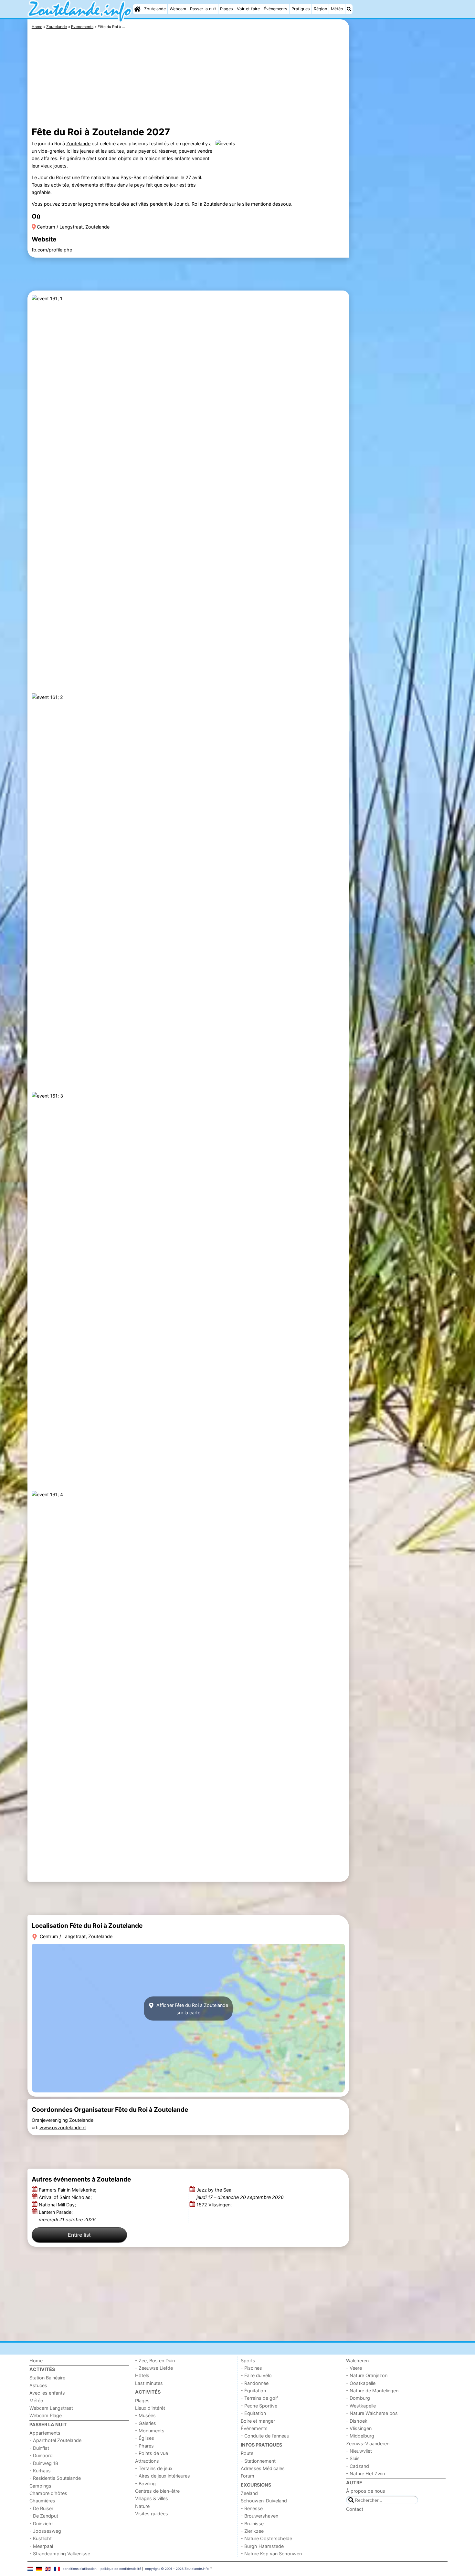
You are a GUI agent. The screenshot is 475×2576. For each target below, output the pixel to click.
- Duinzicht (41, 2524)
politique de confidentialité (121, 2569)
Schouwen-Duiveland (264, 2501)
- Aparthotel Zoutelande (55, 2440)
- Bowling (145, 2484)
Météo (337, 9)
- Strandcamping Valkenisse (60, 2554)
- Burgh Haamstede (262, 2546)
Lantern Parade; (67, 2216)
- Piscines (251, 2368)
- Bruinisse (252, 2524)
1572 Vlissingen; (215, 2205)
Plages (227, 9)
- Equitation (253, 2413)
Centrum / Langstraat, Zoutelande (73, 227)
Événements (275, 9)
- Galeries (146, 2423)
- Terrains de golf (259, 2398)
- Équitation (253, 2391)
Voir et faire (248, 9)
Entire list (79, 2235)
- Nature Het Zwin (365, 2474)
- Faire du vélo (256, 2375)
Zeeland (249, 2493)
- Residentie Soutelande (55, 2478)
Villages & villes (152, 2498)
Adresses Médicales (263, 2468)
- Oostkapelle (361, 2383)
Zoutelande (155, 9)
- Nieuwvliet (359, 2451)
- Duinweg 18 (44, 2463)
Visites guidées (152, 2514)
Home (36, 2361)
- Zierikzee (252, 2531)
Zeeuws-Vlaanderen (368, 2443)
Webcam (178, 9)
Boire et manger (258, 2421)
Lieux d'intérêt (150, 2408)
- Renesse (252, 2508)
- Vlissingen (359, 2428)
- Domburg (358, 2398)
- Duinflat (39, 2448)
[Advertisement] (399, 168)
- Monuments (150, 2431)
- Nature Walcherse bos (372, 2413)
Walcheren (357, 2361)
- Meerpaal (41, 2546)
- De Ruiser (41, 2508)
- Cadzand (358, 2466)
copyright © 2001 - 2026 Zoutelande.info (177, 2569)
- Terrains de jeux (154, 2468)
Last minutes (149, 2383)
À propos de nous (366, 2491)
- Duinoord (41, 2455)
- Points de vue (152, 2453)
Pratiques (301, 9)
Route (247, 2453)
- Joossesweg (45, 2531)
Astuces (38, 2385)
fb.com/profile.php (52, 250)
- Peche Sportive (259, 2406)
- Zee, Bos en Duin (155, 2361)
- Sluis (353, 2458)
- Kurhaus (40, 2471)
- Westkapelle (361, 2406)
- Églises (145, 2438)
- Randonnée (255, 2383)
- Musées (145, 2415)
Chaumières (42, 2501)
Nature (142, 2506)
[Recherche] (349, 9)
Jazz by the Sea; (240, 2193)
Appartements (45, 2433)
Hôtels (142, 2375)
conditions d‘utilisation (80, 2569)
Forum (248, 2476)
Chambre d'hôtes (48, 2493)
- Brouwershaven (259, 2516)
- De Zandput (44, 2516)
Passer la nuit (203, 9)
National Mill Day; (58, 2205)
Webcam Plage (46, 2415)
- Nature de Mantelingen (372, 2391)
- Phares (144, 2446)
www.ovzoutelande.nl (63, 2127)
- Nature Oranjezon (367, 2375)
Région (320, 9)
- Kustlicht (41, 2538)
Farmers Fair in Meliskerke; (68, 2190)
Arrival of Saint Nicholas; (66, 2197)
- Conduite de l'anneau (265, 2436)
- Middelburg (360, 2436)
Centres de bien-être (157, 2491)
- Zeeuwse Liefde (154, 2368)
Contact (355, 2509)
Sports (248, 2361)
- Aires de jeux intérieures (163, 2476)
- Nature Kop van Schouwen (271, 2554)
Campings (40, 2486)
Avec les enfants (47, 2393)
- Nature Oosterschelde (266, 2538)
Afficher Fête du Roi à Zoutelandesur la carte (192, 2009)
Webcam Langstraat (51, 2408)
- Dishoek (357, 2421)
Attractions (147, 2461)
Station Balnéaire (47, 2378)
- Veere (354, 2368)
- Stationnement (258, 2461)
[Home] (137, 9)
